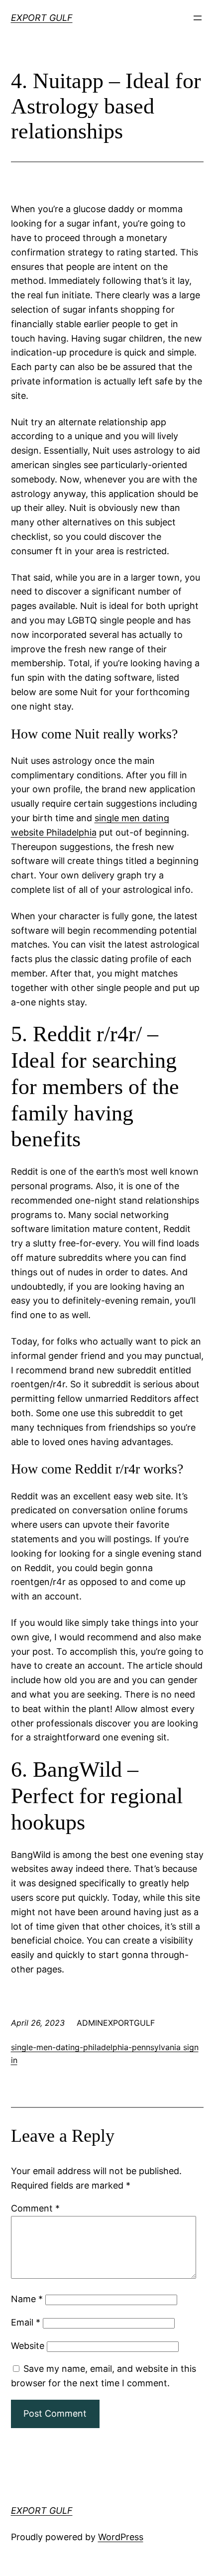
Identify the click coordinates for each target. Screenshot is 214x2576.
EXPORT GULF (42, 18)
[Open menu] (198, 18)
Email (26, 2322)
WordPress (121, 2537)
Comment (35, 2208)
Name (27, 2299)
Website (28, 2346)
